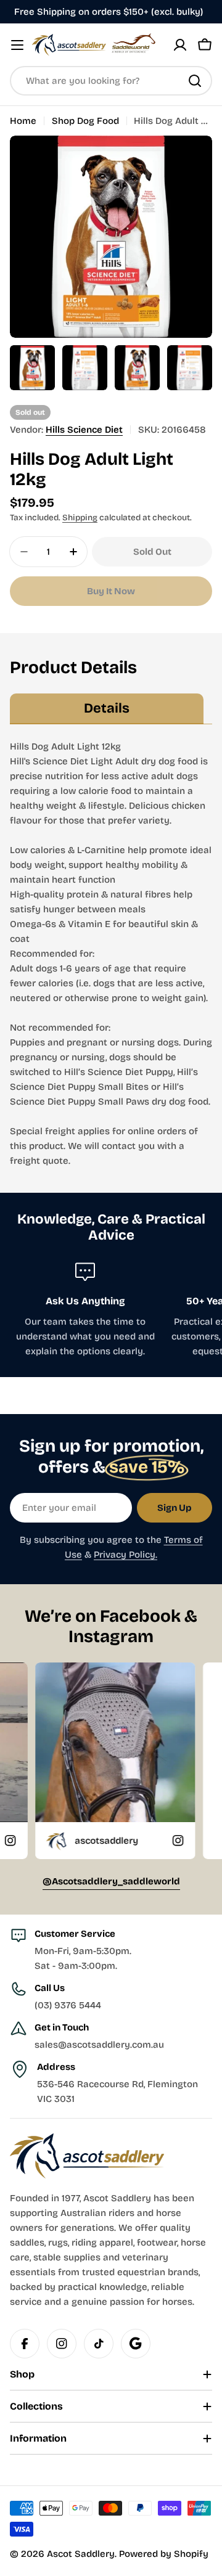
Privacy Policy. (125, 1555)
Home (23, 121)
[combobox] (111, 81)
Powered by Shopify (164, 2554)
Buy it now (111, 591)
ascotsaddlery (56, 1841)
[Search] (195, 81)
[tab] (107, 709)
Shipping (80, 517)
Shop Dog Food (85, 121)
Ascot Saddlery (81, 2554)
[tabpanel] (111, 954)
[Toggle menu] (17, 45)
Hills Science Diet (84, 430)
